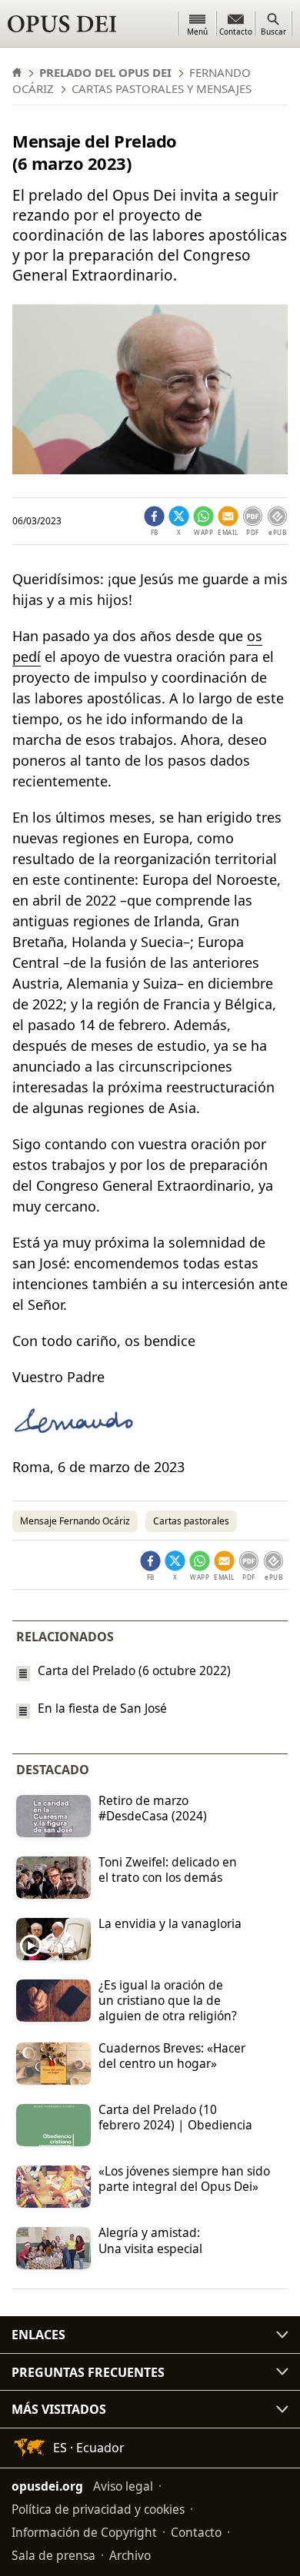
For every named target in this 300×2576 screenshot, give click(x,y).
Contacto (196, 2532)
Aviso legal (123, 2486)
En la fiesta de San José (102, 1708)
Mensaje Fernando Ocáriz (75, 1521)
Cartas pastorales (191, 1521)
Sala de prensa (53, 2555)
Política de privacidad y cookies (98, 2509)
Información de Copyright (84, 2532)
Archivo (130, 2555)
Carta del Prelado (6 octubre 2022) (134, 1670)
